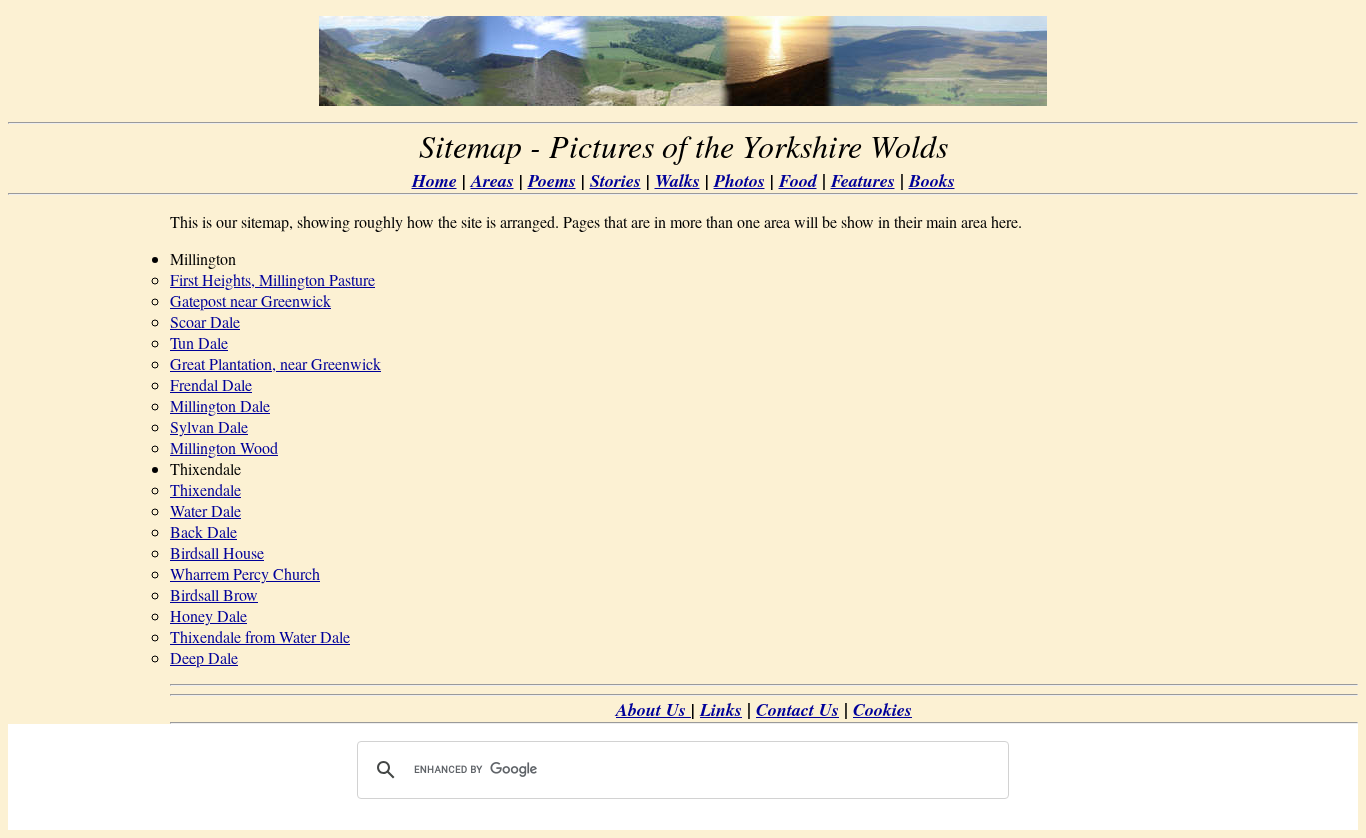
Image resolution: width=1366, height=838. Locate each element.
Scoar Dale (205, 321)
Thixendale (205, 489)
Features (863, 180)
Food (798, 180)
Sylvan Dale (209, 426)
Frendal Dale (211, 384)
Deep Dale (204, 657)
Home (434, 180)
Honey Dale (208, 615)
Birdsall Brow (214, 594)
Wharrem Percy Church (245, 573)
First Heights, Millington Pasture (272, 279)
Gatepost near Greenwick (250, 300)
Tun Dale (199, 342)
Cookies (882, 709)
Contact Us (797, 709)
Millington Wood (224, 447)
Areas (492, 180)
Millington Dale (220, 405)
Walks (677, 180)
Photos (739, 180)
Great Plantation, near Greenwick (275, 363)
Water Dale (205, 510)
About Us (653, 709)
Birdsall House (217, 552)
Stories (615, 180)
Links (721, 709)
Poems (552, 180)
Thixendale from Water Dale (260, 636)
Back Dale (203, 531)
